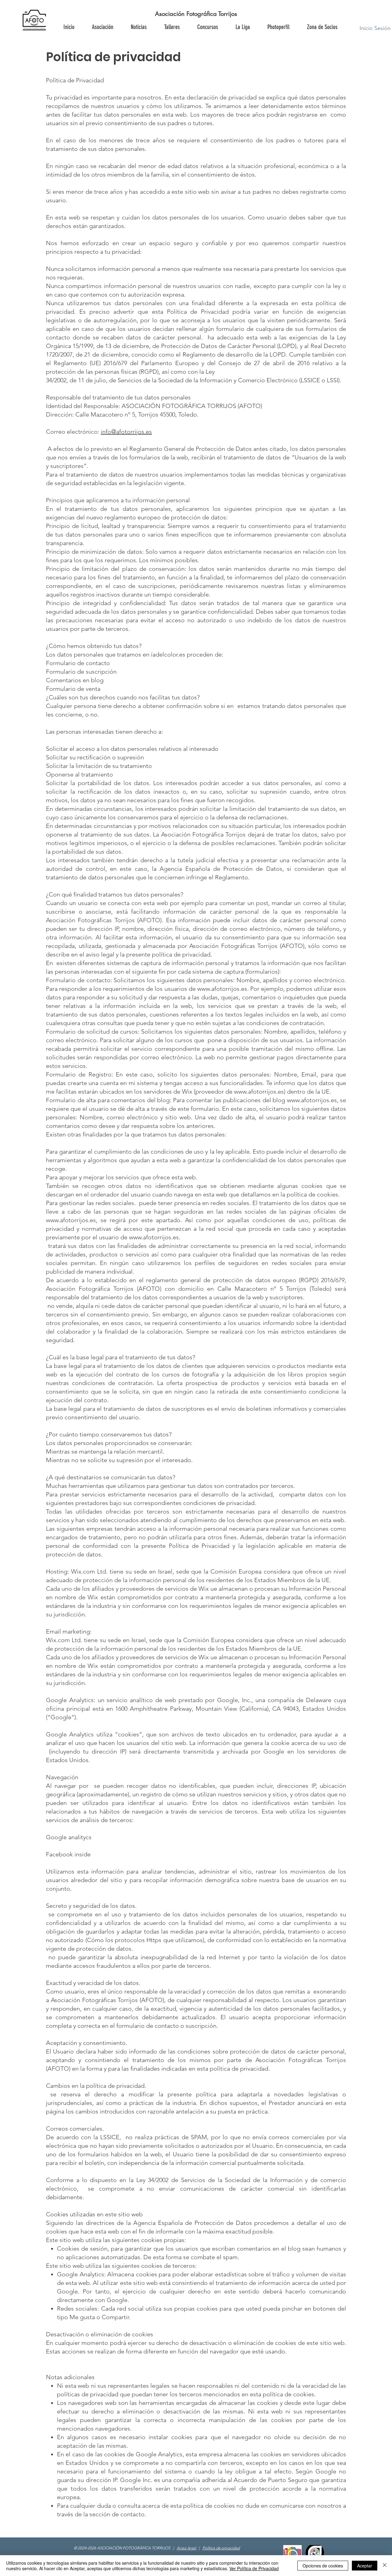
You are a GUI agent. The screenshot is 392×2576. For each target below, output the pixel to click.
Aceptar (365, 2566)
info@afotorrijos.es (126, 432)
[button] (322, 27)
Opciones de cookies (323, 2566)
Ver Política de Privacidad (254, 2568)
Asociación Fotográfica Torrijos (196, 14)
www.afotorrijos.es (222, 989)
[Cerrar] (385, 2566)
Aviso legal (187, 2548)
